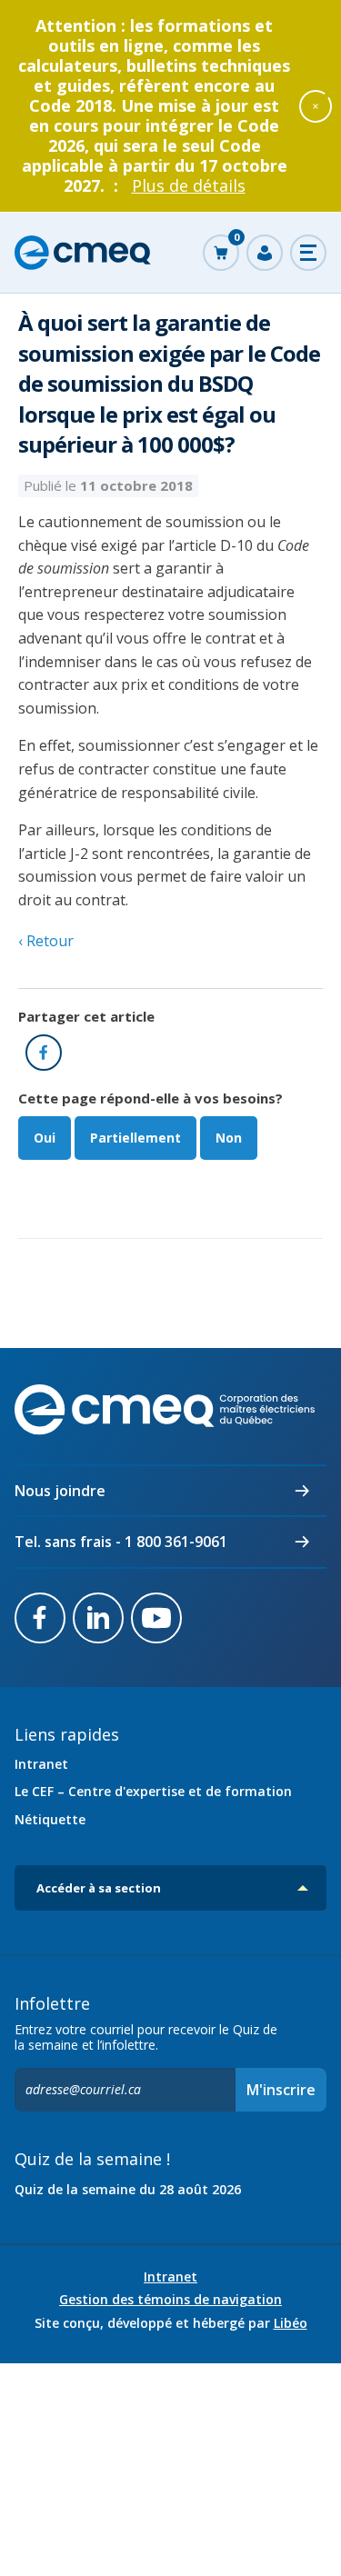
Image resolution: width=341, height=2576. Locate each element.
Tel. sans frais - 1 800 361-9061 (121, 1542)
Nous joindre (60, 1491)
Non (229, 1138)
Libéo (291, 2323)
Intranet (41, 1764)
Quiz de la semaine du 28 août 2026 (128, 2189)
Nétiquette (50, 1819)
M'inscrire (281, 2090)
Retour (48, 941)
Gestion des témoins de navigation (170, 2300)
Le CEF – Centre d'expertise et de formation (153, 1791)
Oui (45, 1138)
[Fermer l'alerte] (316, 105)
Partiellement (135, 1138)
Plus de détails (189, 185)
